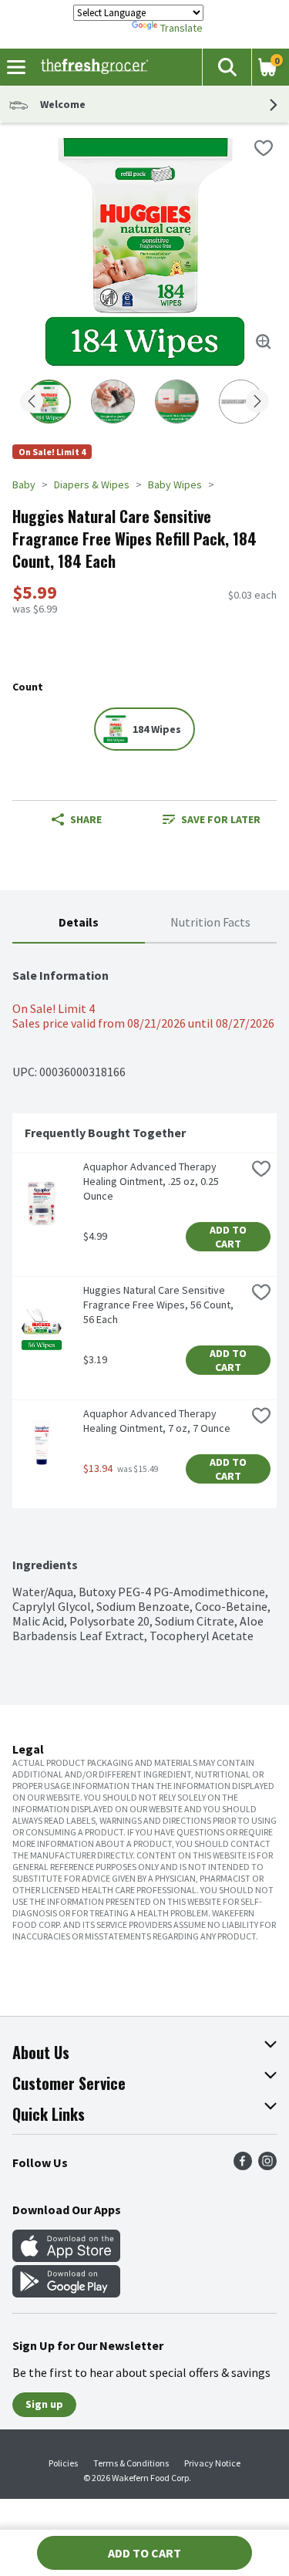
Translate (181, 28)
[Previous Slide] (32, 402)
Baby (24, 484)
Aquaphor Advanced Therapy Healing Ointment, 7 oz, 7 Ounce (157, 1421)
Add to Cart (229, 1237)
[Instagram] (267, 2166)
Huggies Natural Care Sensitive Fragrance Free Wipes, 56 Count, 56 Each (160, 1305)
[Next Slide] (257, 402)
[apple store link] (66, 2257)
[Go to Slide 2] (113, 402)
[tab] (79, 923)
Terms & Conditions (131, 2463)
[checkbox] (264, 148)
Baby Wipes (175, 484)
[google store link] (66, 2293)
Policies (63, 2463)
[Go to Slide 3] (177, 402)
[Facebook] (243, 2166)
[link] (212, 819)
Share (86, 819)
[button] (227, 67)
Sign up (44, 2404)
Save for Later (221, 819)
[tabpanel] (144, 1293)
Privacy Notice (212, 2463)
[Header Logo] (91, 67)
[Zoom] (264, 342)
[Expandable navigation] (16, 67)
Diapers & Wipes (92, 484)
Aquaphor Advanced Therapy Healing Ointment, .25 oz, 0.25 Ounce (152, 1181)
